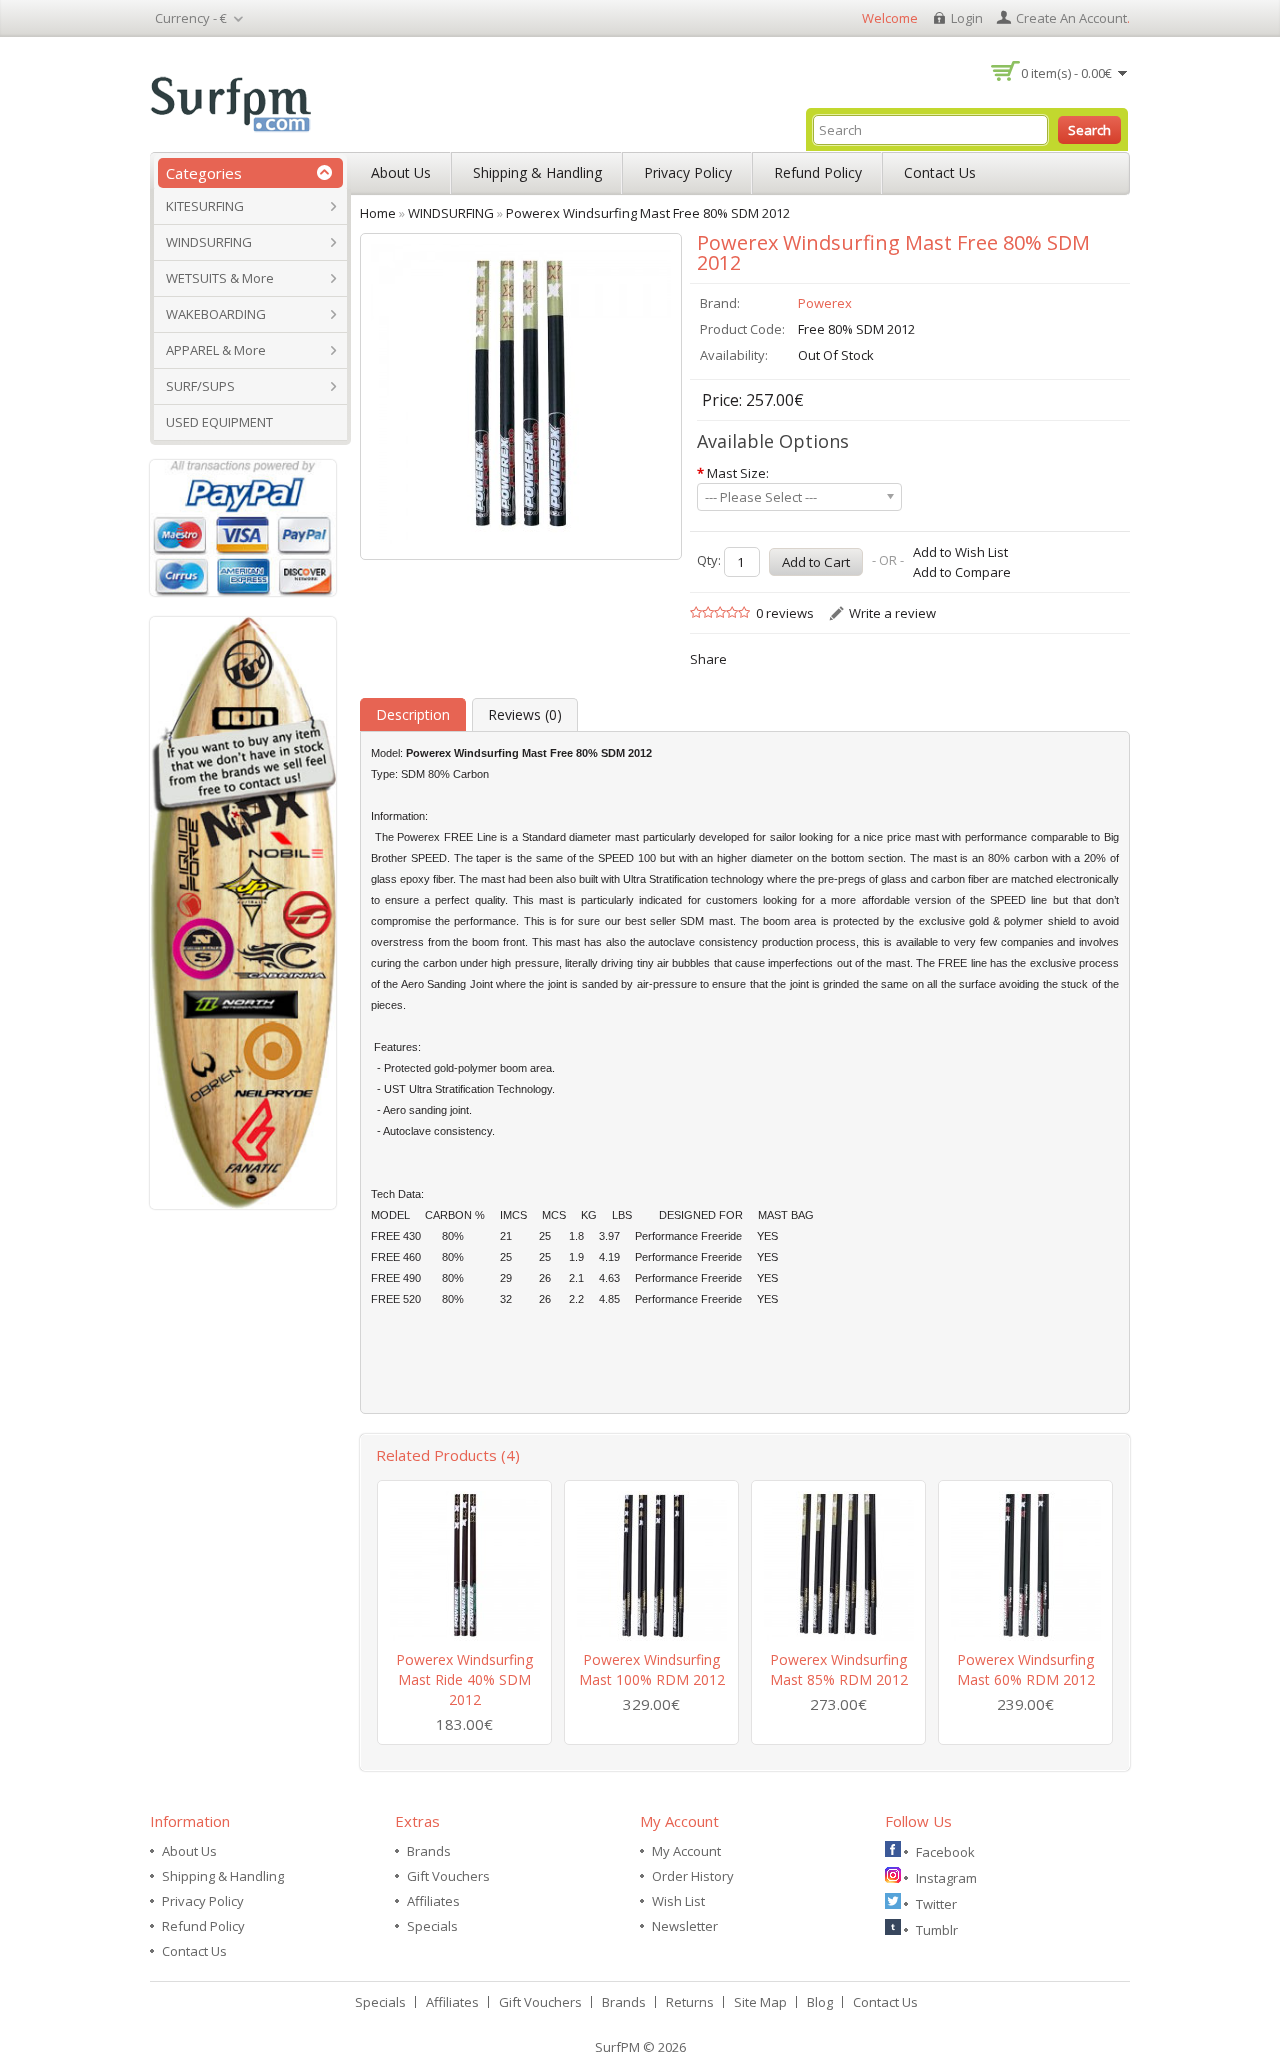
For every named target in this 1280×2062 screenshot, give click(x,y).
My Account (686, 1851)
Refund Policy (818, 172)
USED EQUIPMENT (219, 422)
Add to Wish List (960, 552)
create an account (1071, 18)
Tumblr (937, 1930)
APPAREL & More (216, 350)
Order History (693, 1876)
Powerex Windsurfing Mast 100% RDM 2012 (652, 1669)
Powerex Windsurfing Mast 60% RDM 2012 (1026, 1669)
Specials (432, 1926)
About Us (401, 172)
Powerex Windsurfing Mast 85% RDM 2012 (839, 1669)
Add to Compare (962, 572)
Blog (820, 2002)
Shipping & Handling (537, 172)
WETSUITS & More (220, 278)
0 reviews (785, 613)
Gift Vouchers (448, 1876)
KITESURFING (205, 206)
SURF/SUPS (200, 386)
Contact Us (940, 172)
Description (413, 714)
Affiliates (433, 1901)
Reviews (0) (525, 714)
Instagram (946, 1878)
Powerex (825, 303)
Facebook (945, 1852)
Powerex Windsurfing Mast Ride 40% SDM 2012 (464, 1679)
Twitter (936, 1904)
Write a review (892, 613)
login (967, 18)
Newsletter (685, 1926)
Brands (429, 1851)
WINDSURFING (209, 242)
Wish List (678, 1901)
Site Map (760, 2002)
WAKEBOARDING (216, 314)
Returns (690, 2002)
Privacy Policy (688, 172)
